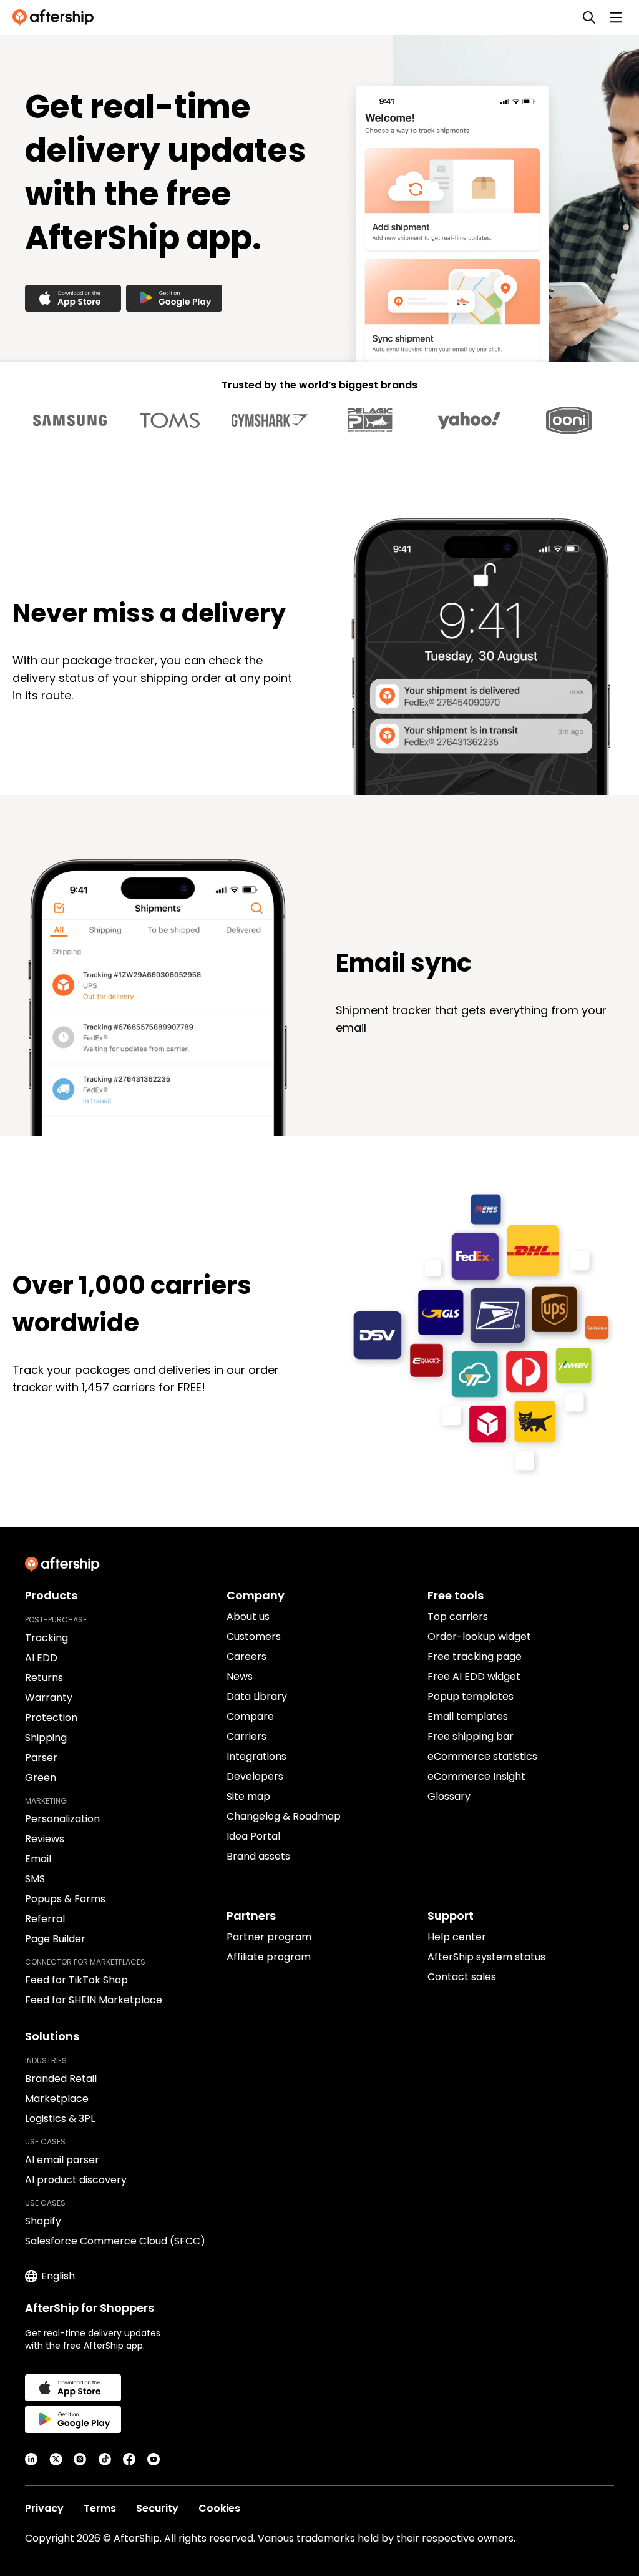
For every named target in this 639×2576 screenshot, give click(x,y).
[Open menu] (616, 17)
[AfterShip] (56, 17)
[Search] (589, 17)
